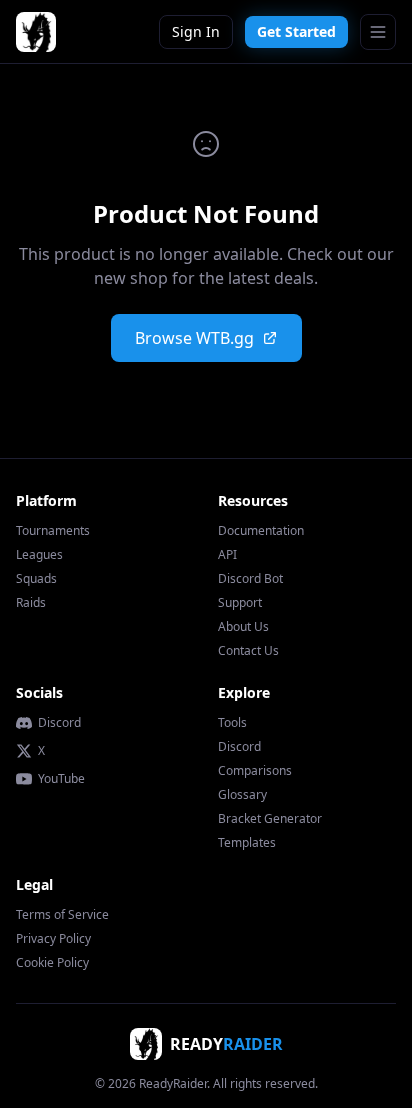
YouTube (61, 779)
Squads (36, 578)
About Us (243, 626)
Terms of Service (62, 914)
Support (240, 602)
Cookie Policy (52, 962)
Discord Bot (250, 578)
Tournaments (53, 530)
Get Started (296, 31)
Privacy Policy (53, 938)
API (227, 554)
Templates (247, 842)
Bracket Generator (270, 818)
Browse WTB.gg (194, 338)
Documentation (261, 530)
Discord (59, 723)
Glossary (242, 794)
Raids (31, 602)
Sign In (196, 31)
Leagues (39, 554)
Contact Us (248, 650)
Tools (232, 722)
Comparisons (255, 770)
